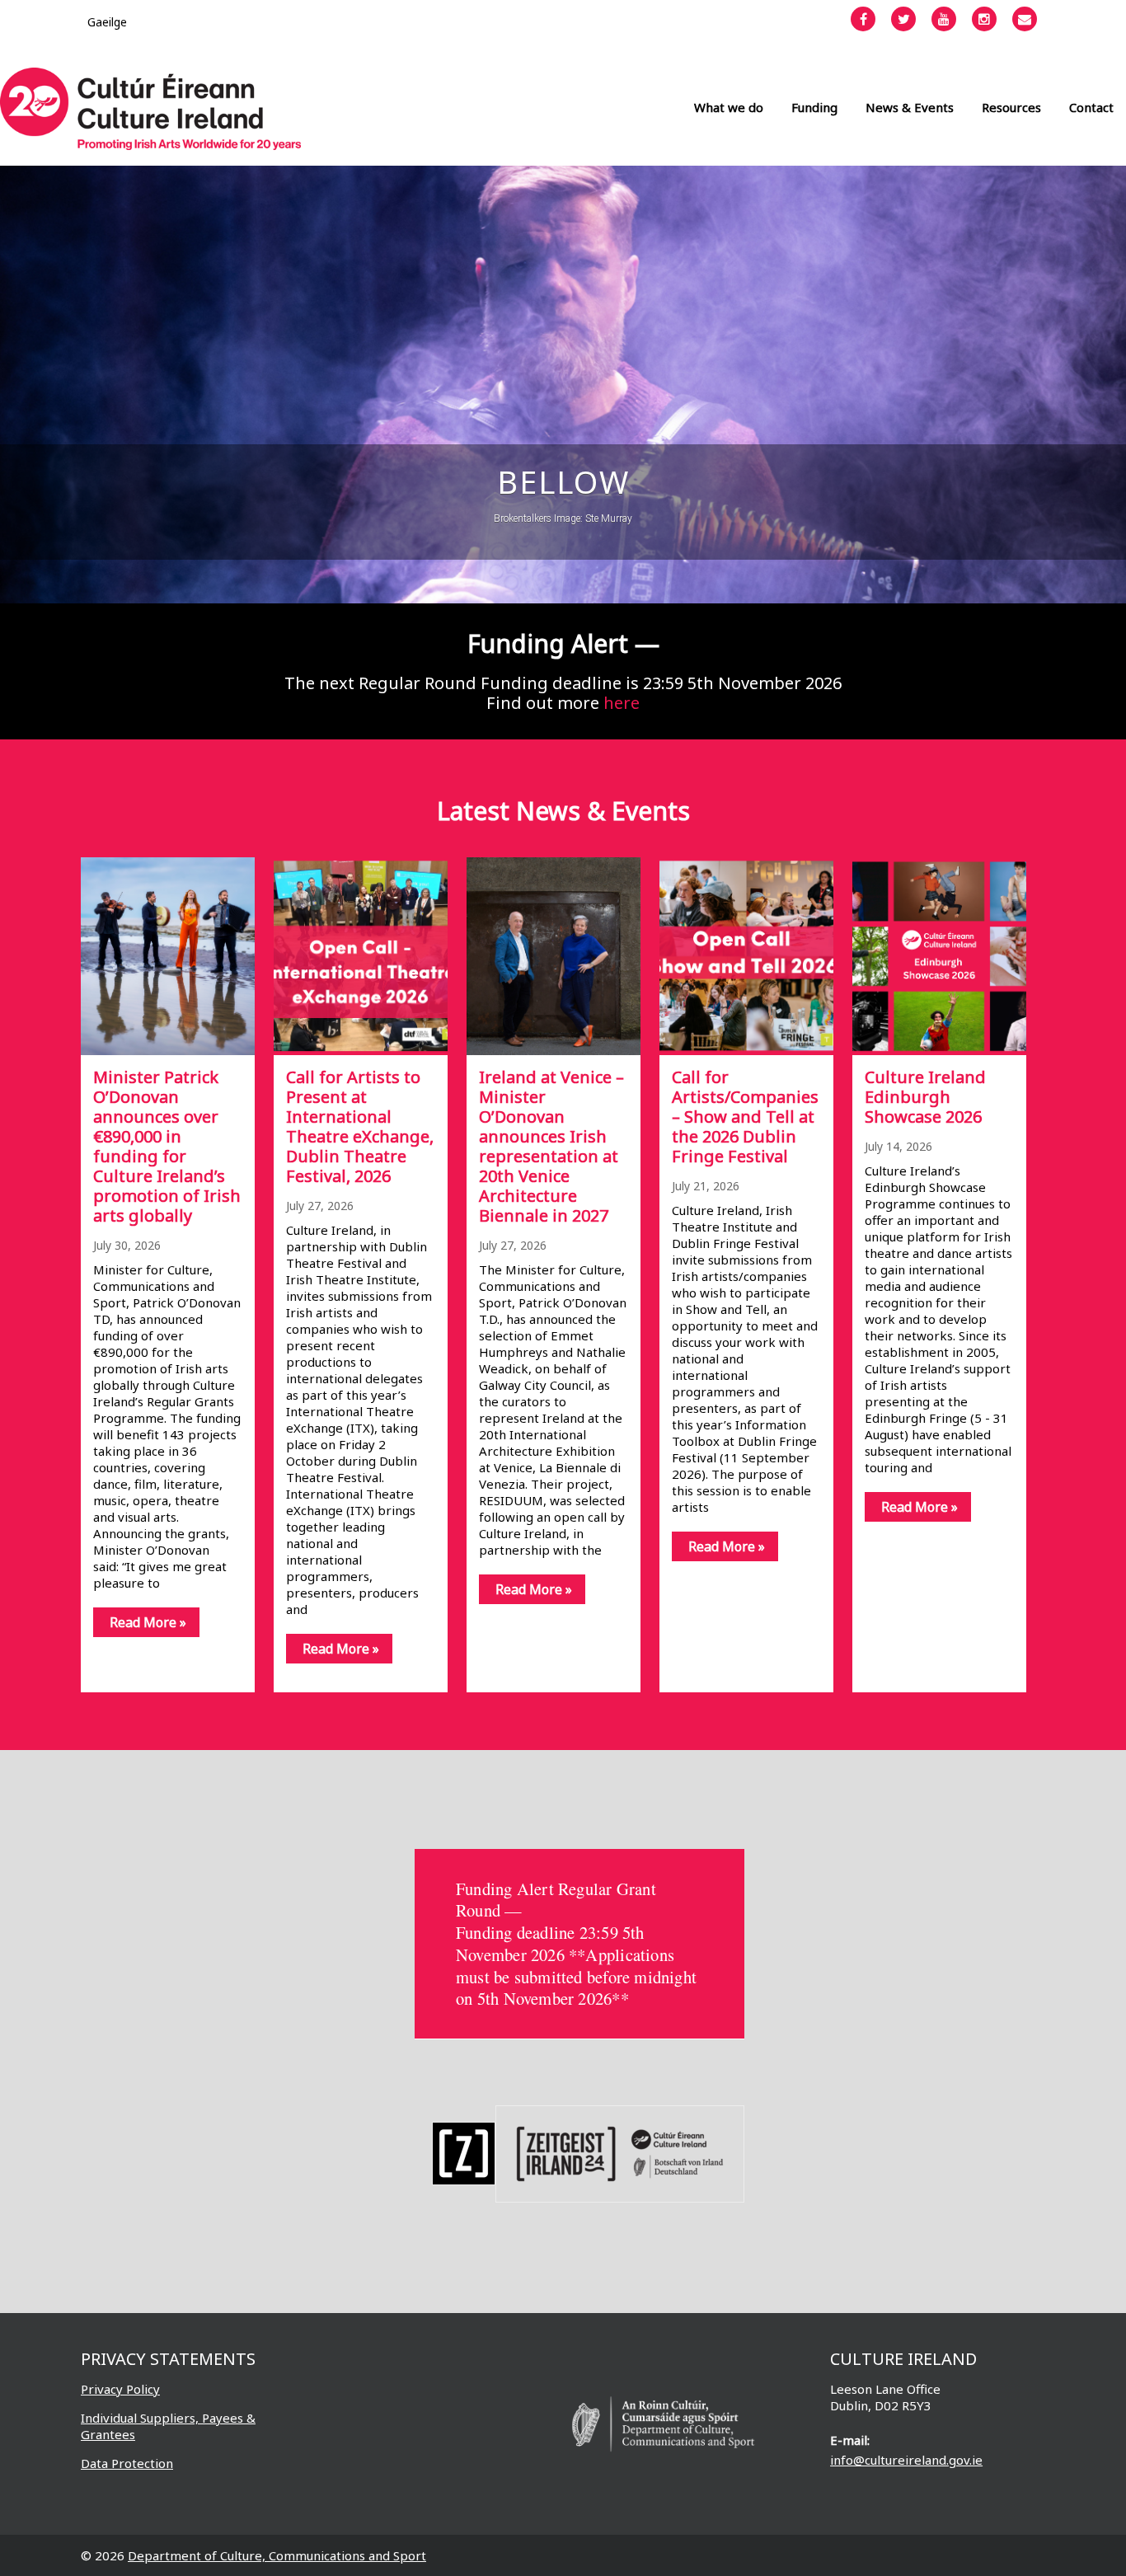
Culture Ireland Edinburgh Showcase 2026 (925, 1097)
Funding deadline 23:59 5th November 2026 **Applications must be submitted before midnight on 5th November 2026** (576, 1965)
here (622, 703)
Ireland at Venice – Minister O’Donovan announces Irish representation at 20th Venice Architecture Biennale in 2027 (551, 1146)
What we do (729, 107)
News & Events (910, 107)
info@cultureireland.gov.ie (906, 2460)
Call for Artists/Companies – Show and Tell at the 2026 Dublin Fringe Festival (745, 1117)
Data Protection (127, 2463)
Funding (814, 107)
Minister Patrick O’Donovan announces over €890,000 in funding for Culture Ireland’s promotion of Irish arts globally (167, 1146)
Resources (1011, 107)
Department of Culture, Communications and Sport (277, 2555)
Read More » (148, 1622)
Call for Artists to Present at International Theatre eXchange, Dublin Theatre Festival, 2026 (360, 1126)
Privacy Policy (120, 2389)
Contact (1091, 107)
